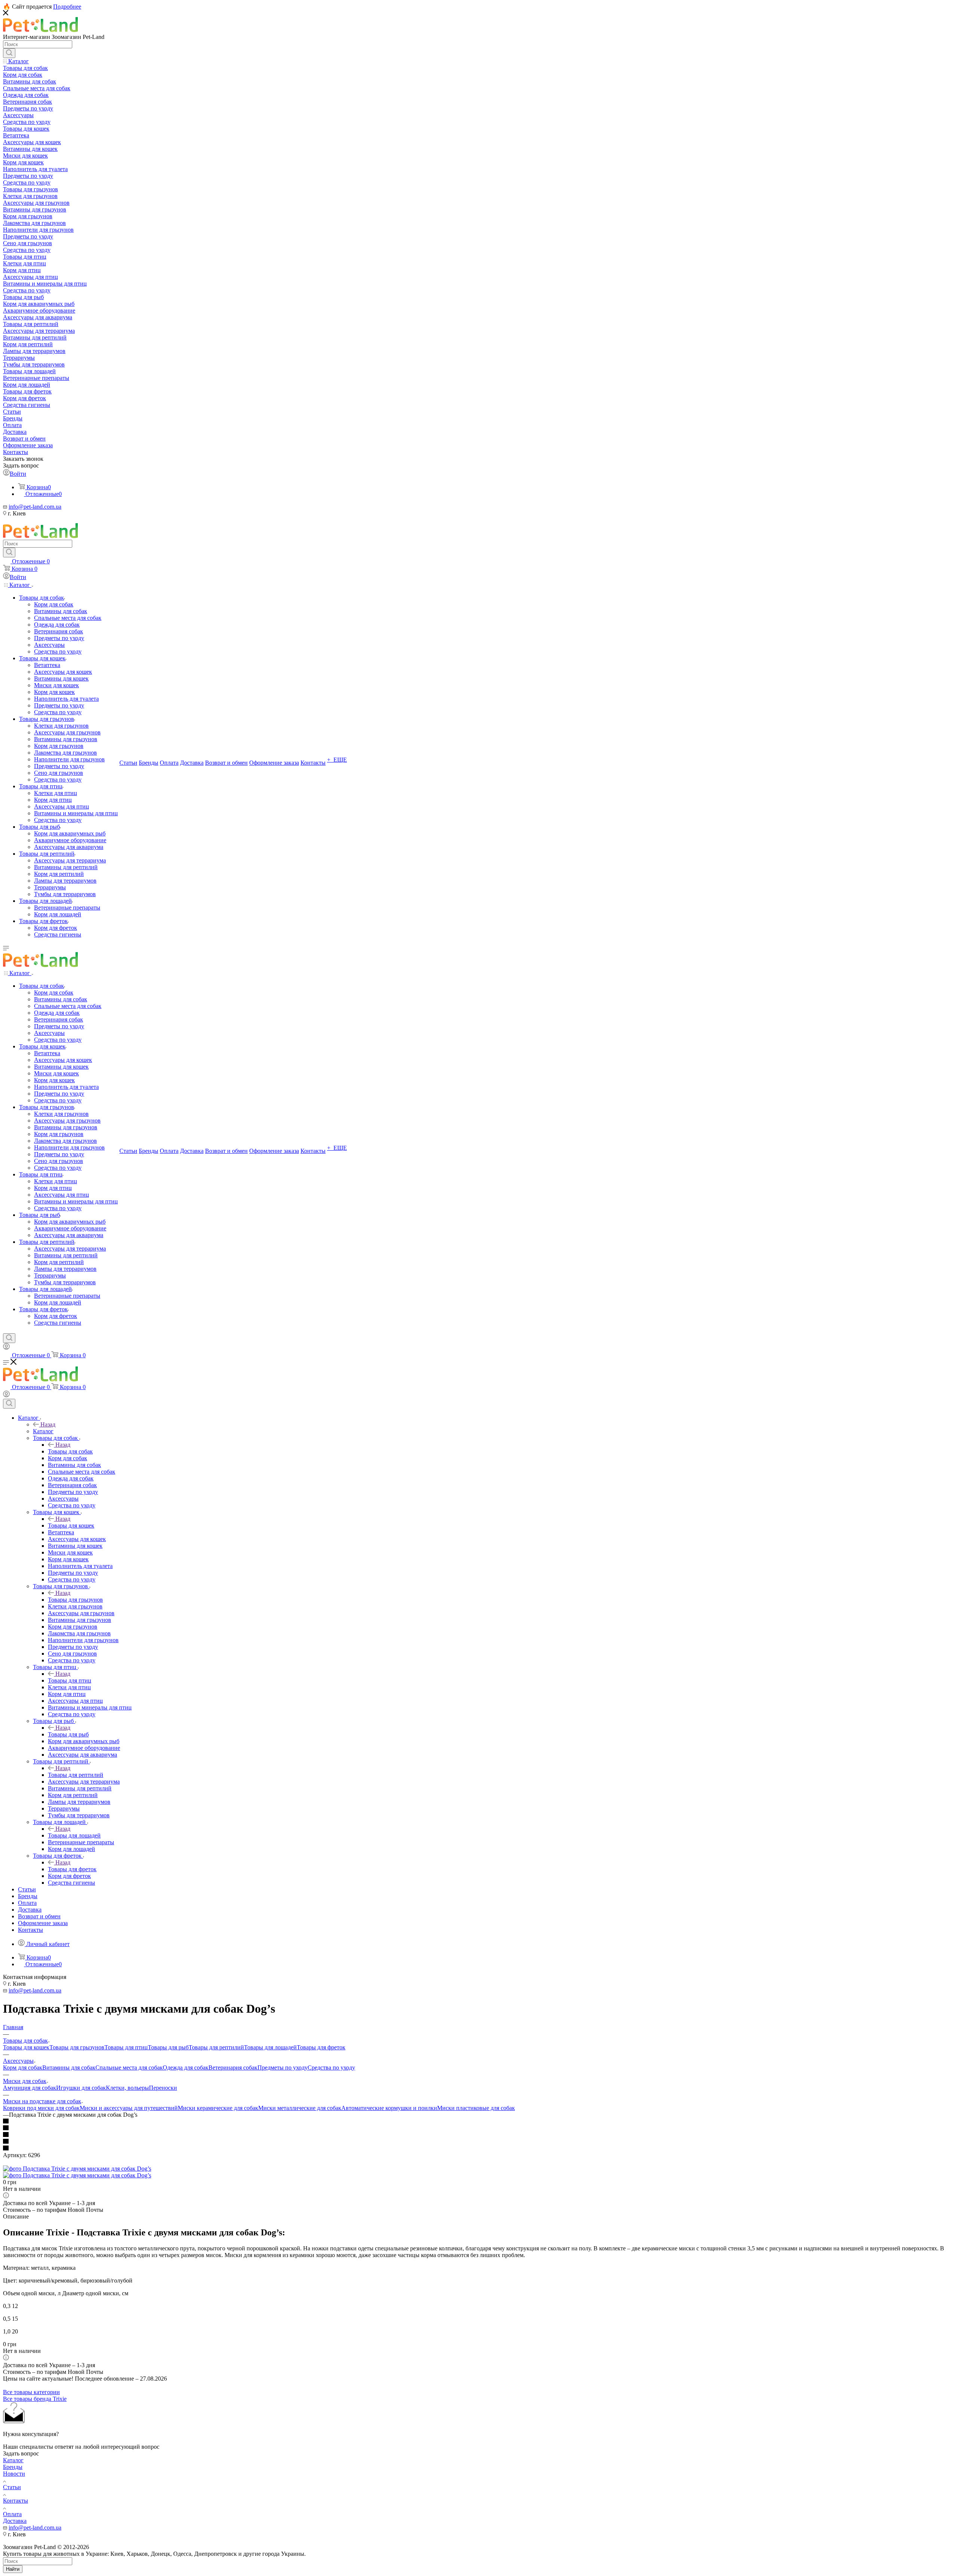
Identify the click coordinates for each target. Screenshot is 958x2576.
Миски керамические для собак (218, 2108)
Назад (48, 1424)
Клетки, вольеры (127, 2088)
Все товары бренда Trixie (35, 2399)
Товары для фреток (72, 1869)
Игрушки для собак (81, 2088)
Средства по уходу (331, 2068)
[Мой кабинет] (6, 1348)
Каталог (43, 1431)
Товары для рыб (68, 1734)
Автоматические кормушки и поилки (389, 2108)
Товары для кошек (71, 1525)
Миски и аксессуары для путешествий (129, 2108)
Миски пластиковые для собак (476, 2108)
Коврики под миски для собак (41, 2108)
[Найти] (9, 53)
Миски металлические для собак (300, 2108)
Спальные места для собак (129, 2068)
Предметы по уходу (283, 2068)
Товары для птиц (70, 1680)
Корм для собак (23, 2068)
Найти (13, 2569)
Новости (14, 2474)
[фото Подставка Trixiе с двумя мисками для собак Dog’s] (77, 2169)
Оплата (12, 2514)
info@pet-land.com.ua (35, 507)
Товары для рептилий (76, 1775)
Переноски (163, 2088)
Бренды (13, 2467)
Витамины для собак (69, 2068)
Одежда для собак (186, 2068)
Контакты (16, 2501)
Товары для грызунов (75, 1600)
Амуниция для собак (30, 2088)
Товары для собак (70, 1451)
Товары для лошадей (74, 1835)
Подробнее (67, 7)
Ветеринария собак (233, 2068)
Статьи (12, 2487)
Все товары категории (31, 2392)
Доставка (15, 2521)
